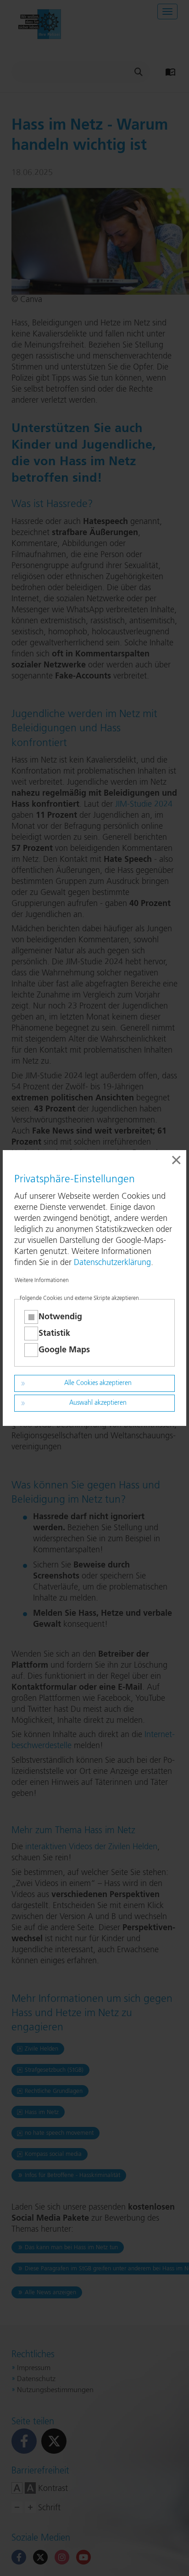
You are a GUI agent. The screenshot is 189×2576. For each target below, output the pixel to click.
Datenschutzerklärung (112, 1263)
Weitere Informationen (42, 1281)
